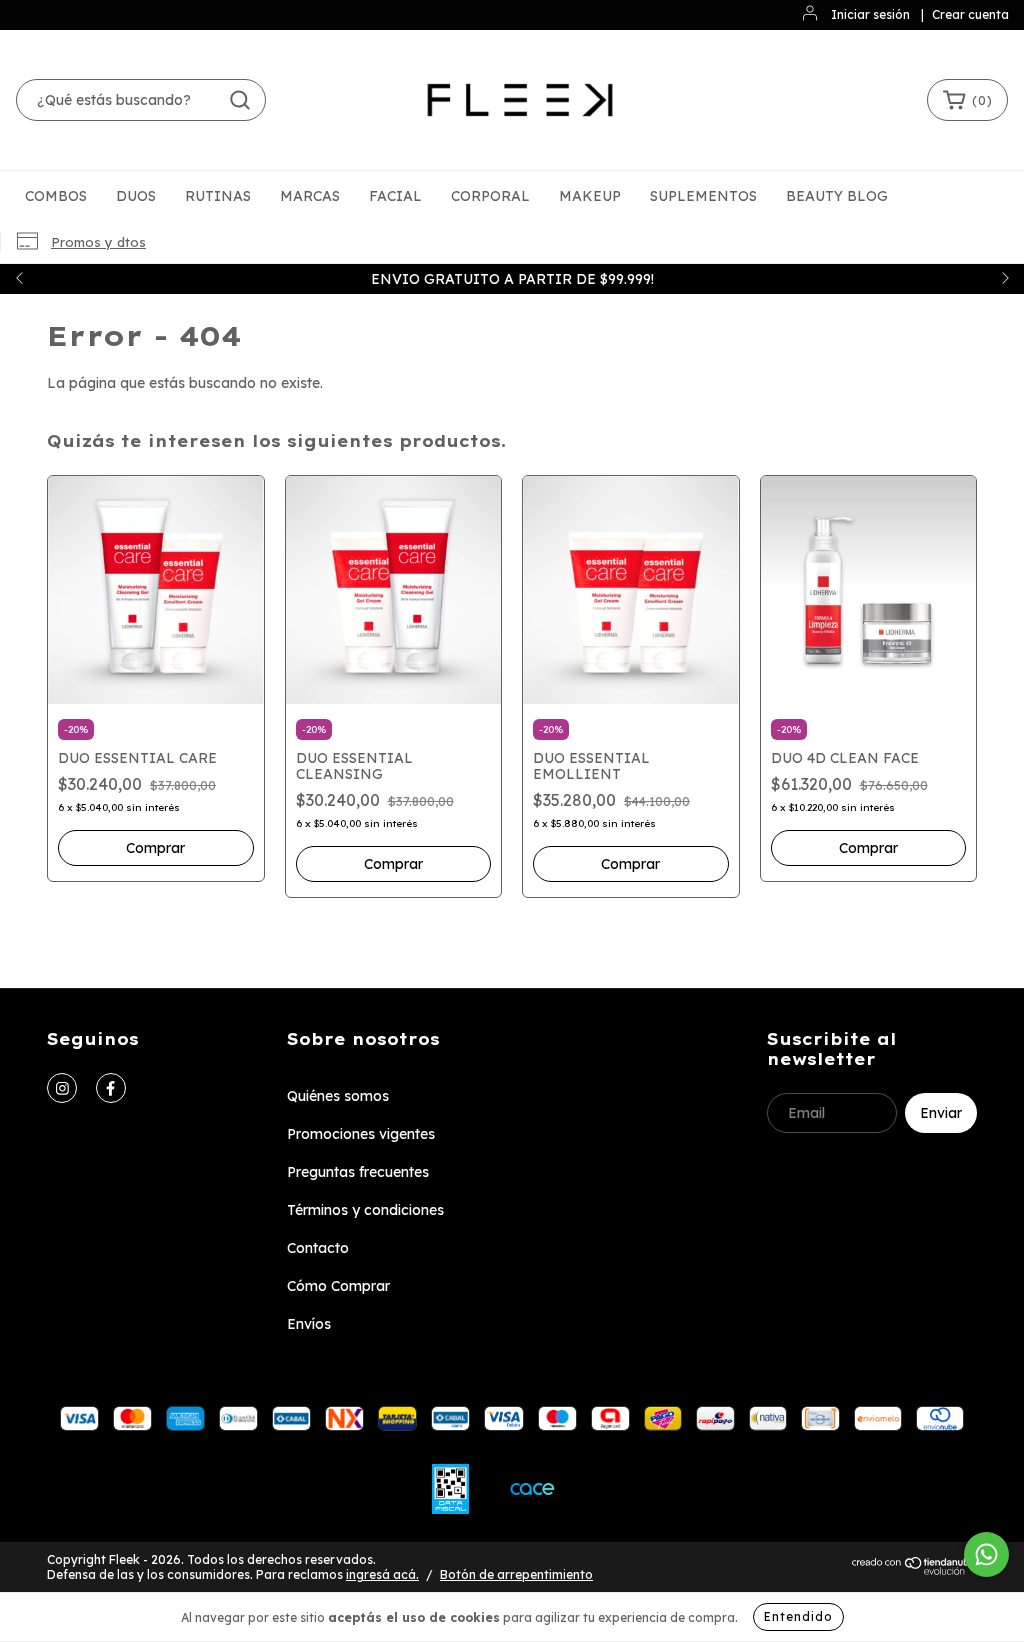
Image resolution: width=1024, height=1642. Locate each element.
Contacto (318, 1248)
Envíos (309, 1324)
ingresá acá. (382, 1574)
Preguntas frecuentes (358, 1172)
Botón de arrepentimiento (516, 1574)
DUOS (136, 196)
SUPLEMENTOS (703, 196)
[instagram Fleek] (62, 1088)
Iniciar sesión (870, 14)
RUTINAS (218, 196)
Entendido (798, 1616)
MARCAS (310, 196)
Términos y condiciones (365, 1210)
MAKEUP (590, 196)
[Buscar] (240, 100)
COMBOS (56, 196)
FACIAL (395, 196)
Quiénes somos (338, 1096)
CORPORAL (490, 196)
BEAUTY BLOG (837, 196)
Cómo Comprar (338, 1286)
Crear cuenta (970, 14)
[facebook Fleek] (111, 1088)
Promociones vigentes (361, 1134)
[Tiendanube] (914, 1571)
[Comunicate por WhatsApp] (986, 1554)
